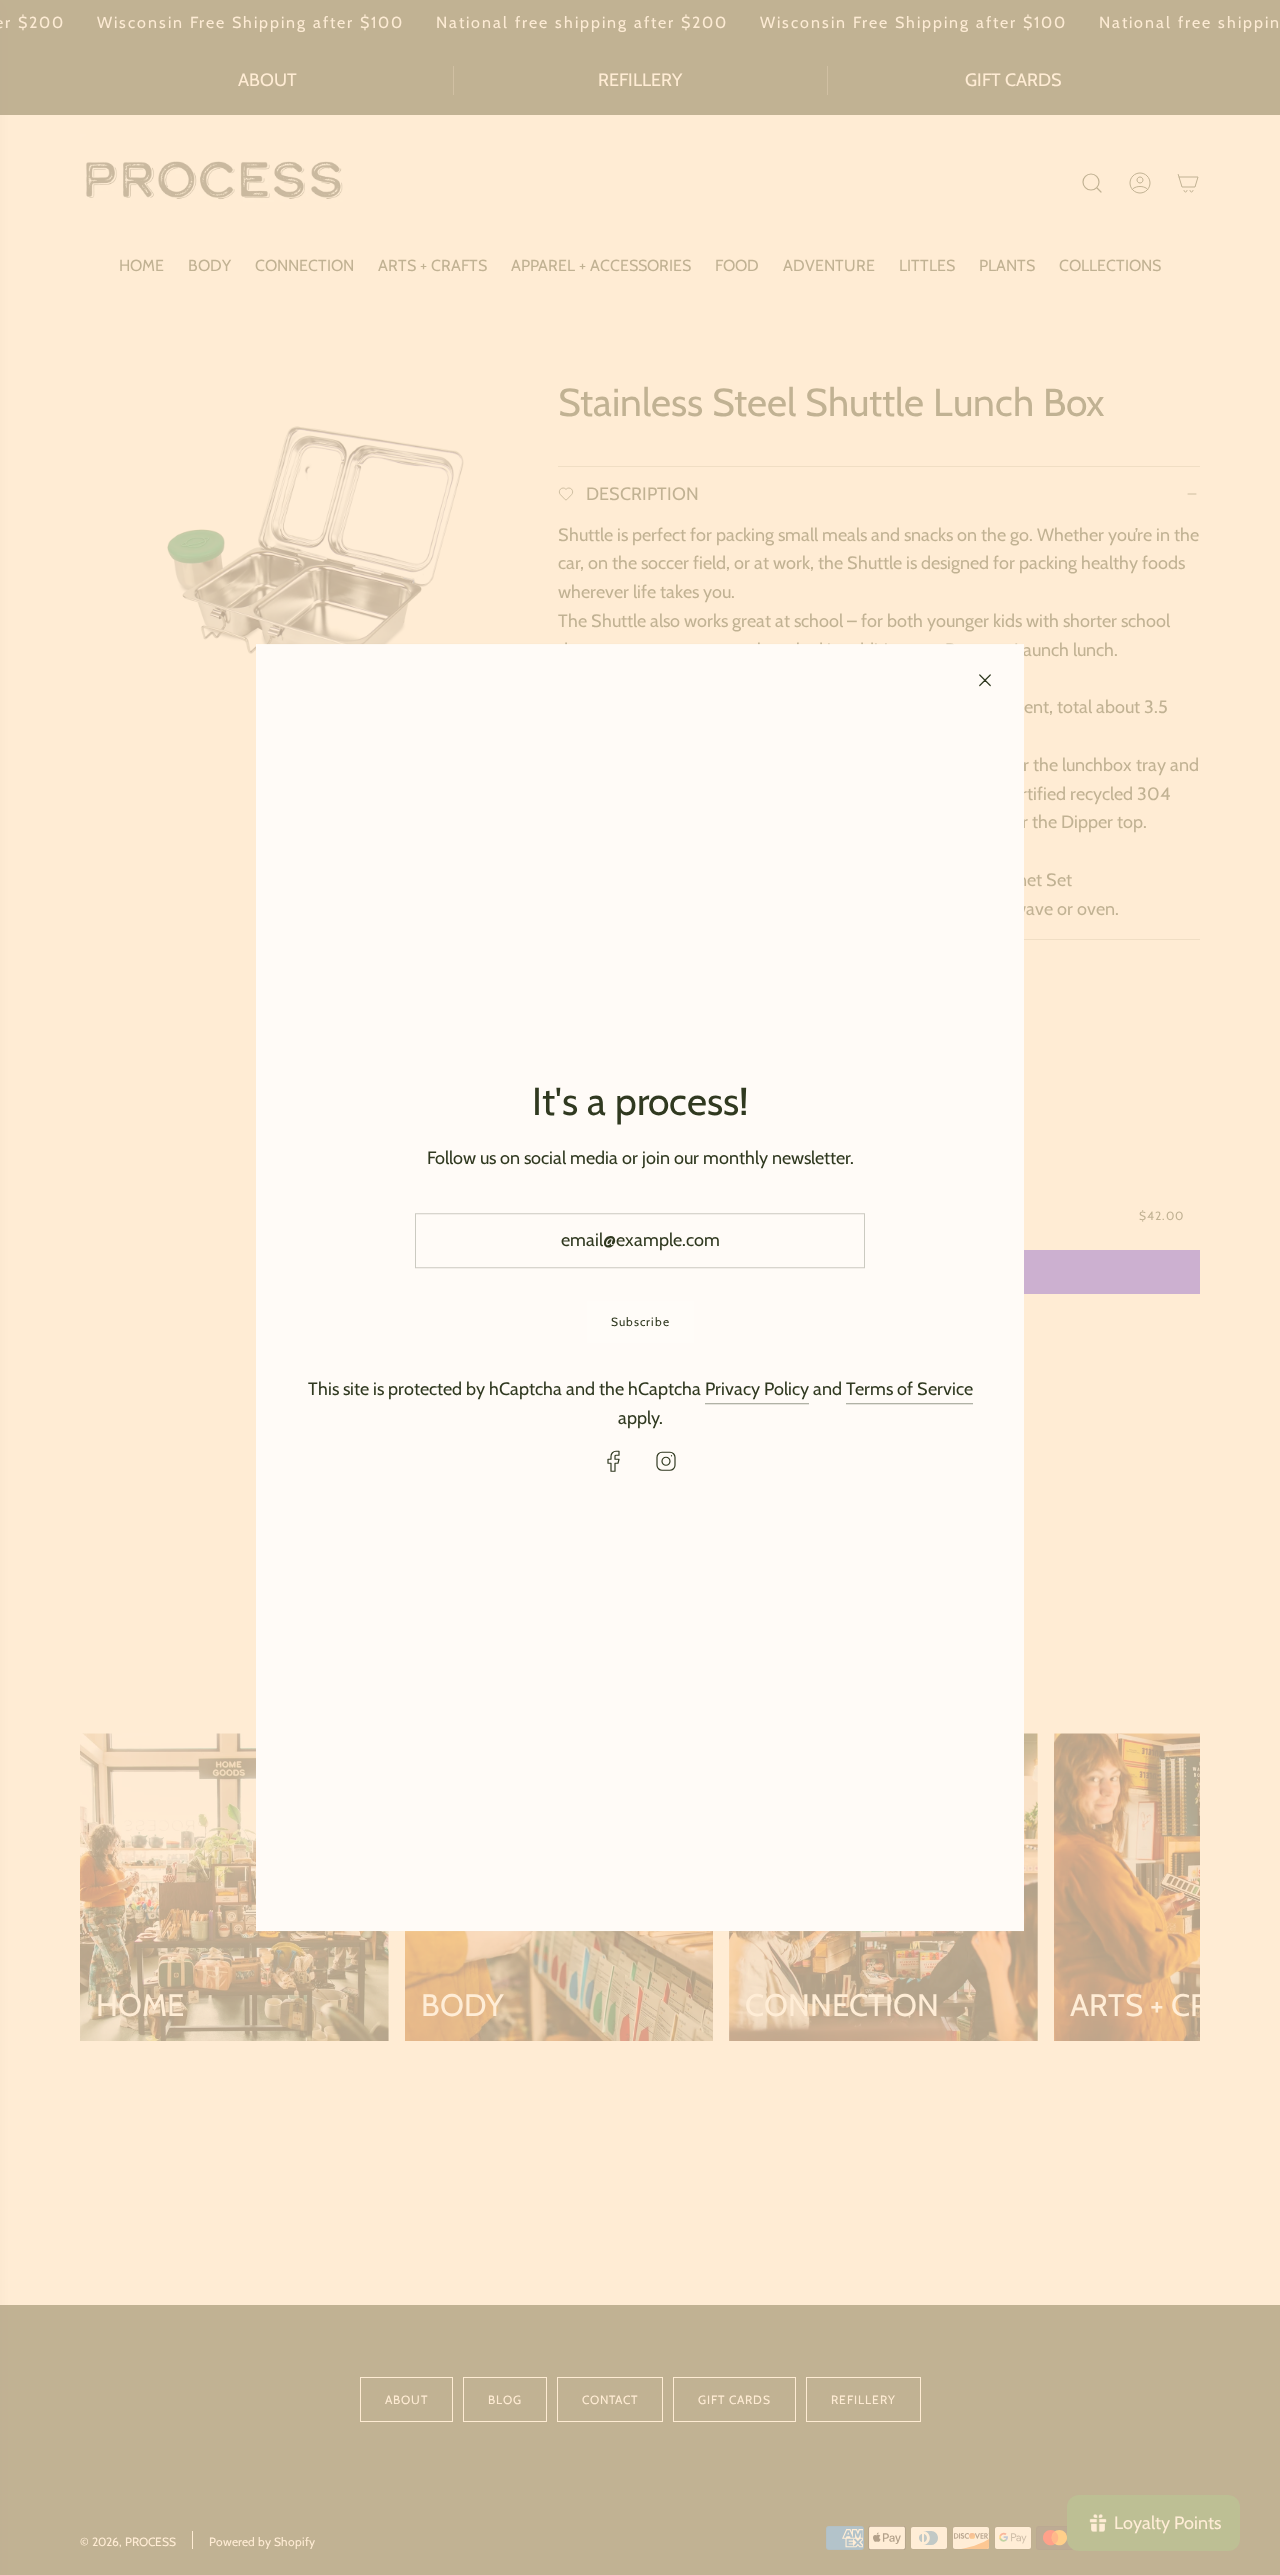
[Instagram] (666, 1461)
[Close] (985, 680)
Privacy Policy (757, 1389)
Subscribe (640, 1321)
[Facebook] (614, 1461)
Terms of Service (909, 1389)
